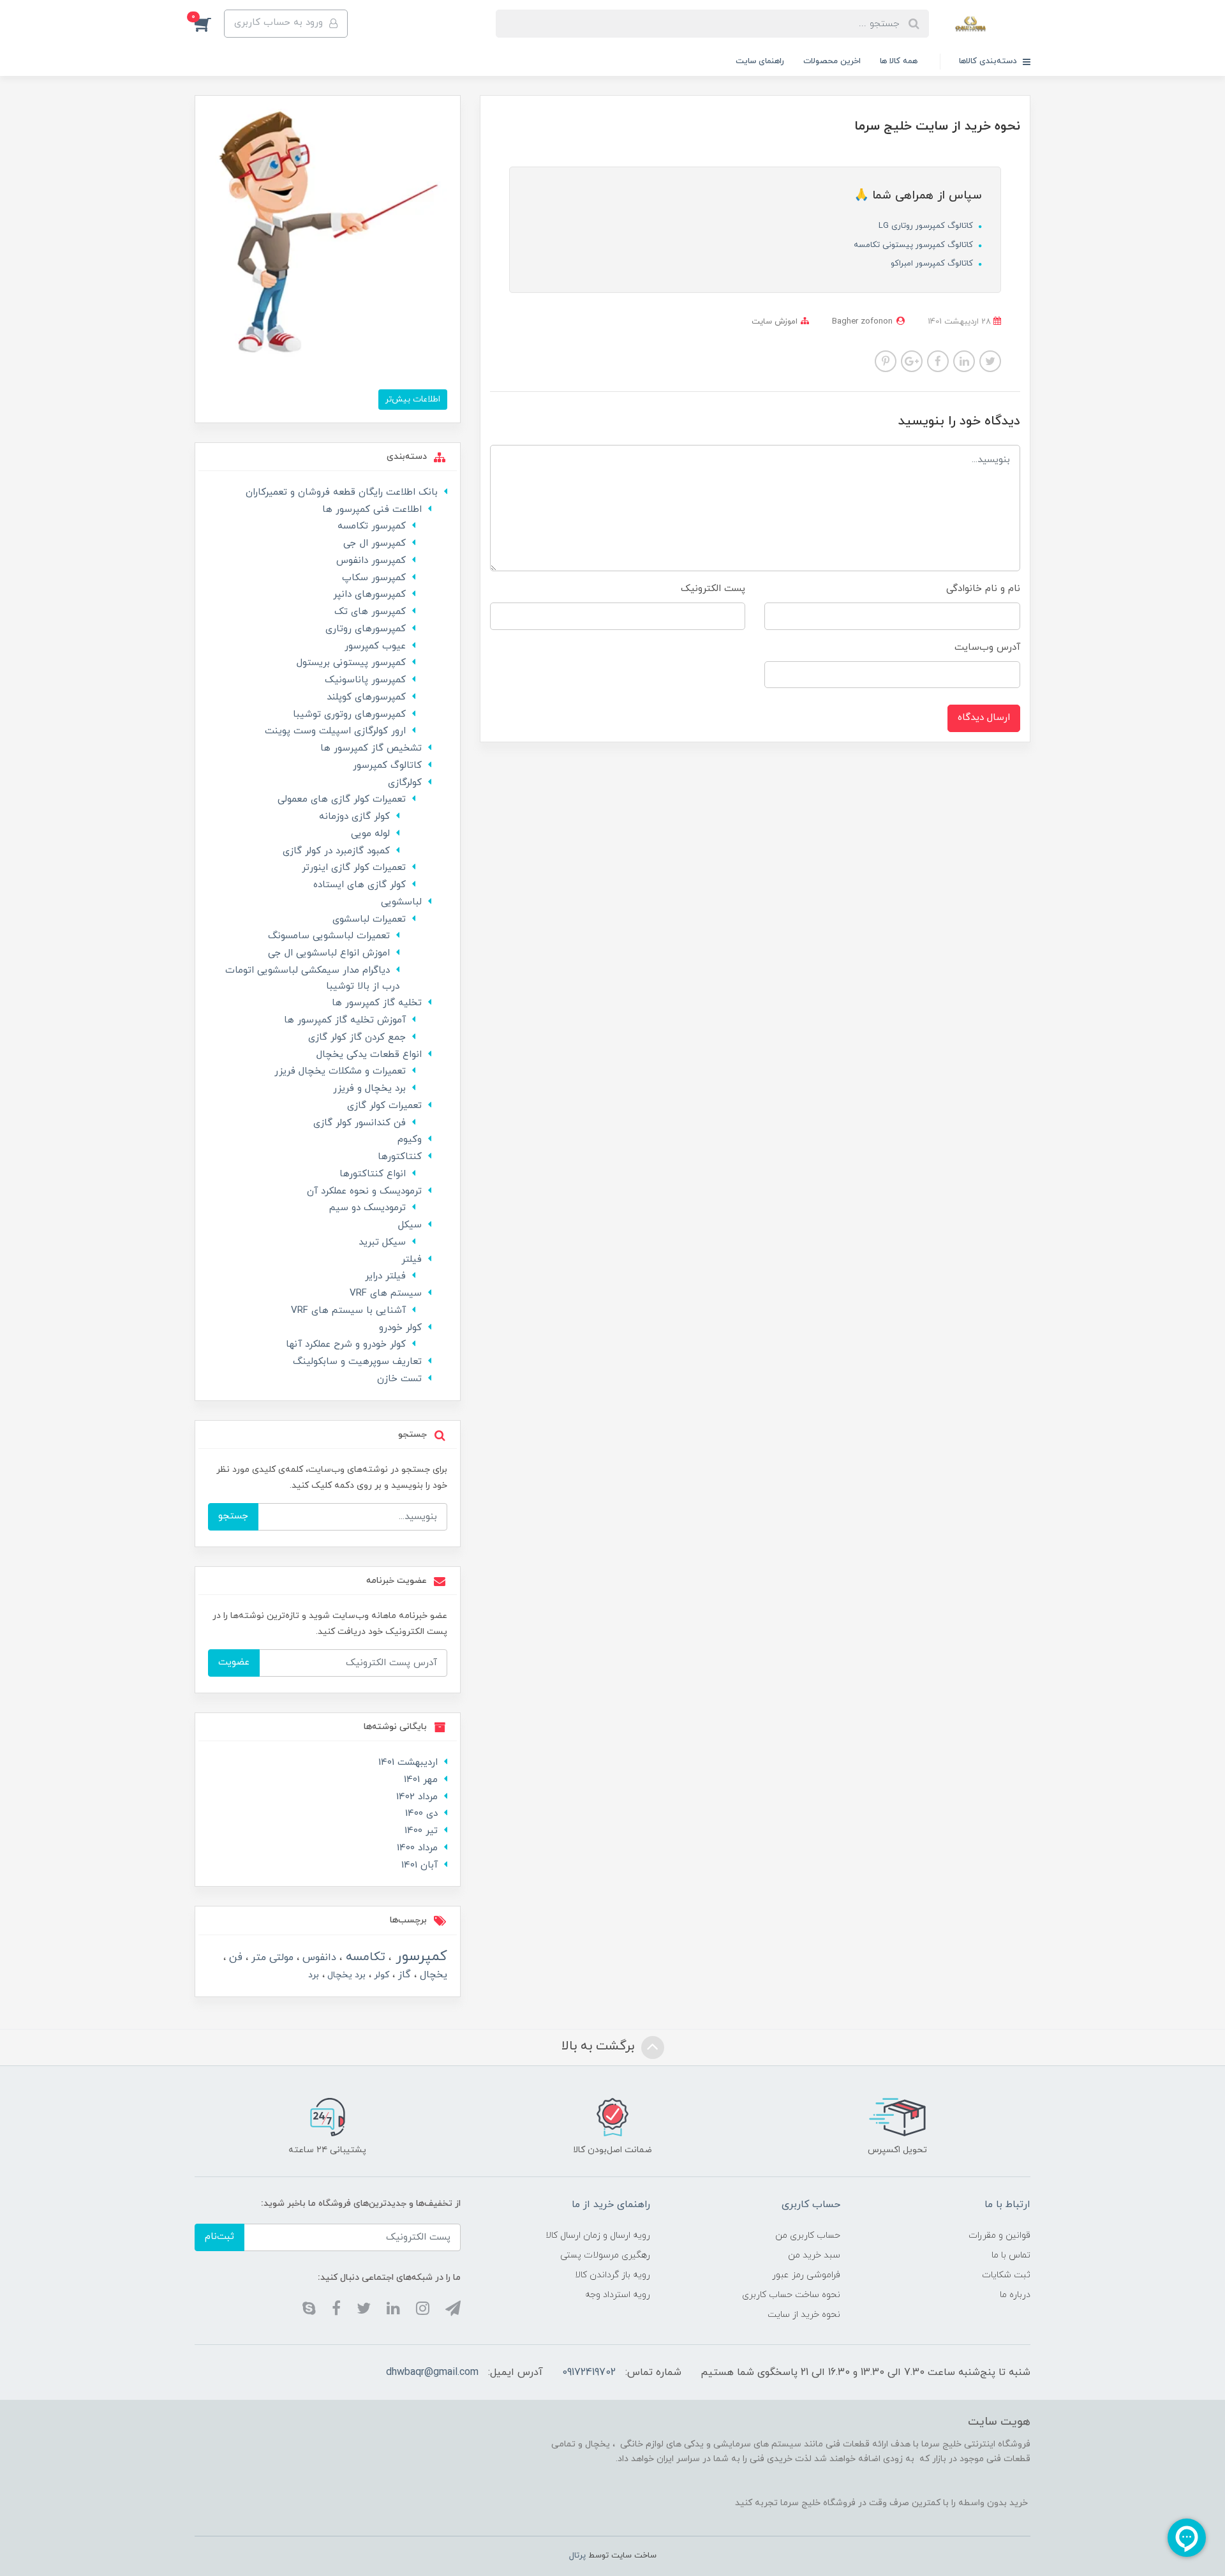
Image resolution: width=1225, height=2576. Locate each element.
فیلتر (412, 1260)
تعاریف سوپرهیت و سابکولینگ (357, 1362)
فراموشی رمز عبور (806, 2275)
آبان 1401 (419, 1865)
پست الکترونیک (713, 589)
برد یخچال (345, 1975)
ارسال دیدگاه (984, 718)
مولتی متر (271, 1958)
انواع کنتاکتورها (373, 1174)
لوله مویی (370, 834)
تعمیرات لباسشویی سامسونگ (329, 936)
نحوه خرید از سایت (804, 2315)
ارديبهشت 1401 (408, 1763)
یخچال (432, 1975)
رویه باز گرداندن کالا (612, 2275)
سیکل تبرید (382, 1242)
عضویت (234, 1662)
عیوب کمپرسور (375, 646)
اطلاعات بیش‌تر (413, 399)
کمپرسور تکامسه (372, 526)
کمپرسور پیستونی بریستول (351, 663)
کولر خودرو (400, 1328)
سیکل (410, 1225)
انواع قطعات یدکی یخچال (369, 1055)
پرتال (577, 2556)
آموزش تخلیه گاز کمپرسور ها (345, 1020)
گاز (403, 1975)
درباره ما (1015, 2295)
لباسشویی (401, 902)
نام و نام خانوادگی (983, 589)
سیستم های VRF (386, 1293)
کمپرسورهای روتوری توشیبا (349, 715)
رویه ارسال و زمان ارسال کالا (598, 2235)
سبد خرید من (814, 2255)
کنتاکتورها (400, 1157)
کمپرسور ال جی (375, 543)
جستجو (233, 1516)
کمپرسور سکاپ (374, 578)
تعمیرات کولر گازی (384, 1106)
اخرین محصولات (832, 61)
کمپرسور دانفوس (371, 561)
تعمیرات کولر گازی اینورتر (354, 868)
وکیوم (410, 1140)
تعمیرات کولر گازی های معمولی (342, 799)
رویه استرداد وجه (618, 2295)
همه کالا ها (899, 61)
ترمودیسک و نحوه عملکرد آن (364, 1191)
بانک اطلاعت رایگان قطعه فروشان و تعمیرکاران (342, 492)
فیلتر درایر (385, 1276)
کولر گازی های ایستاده (360, 885)
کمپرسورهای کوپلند (366, 697)
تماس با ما (1011, 2255)
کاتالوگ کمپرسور (387, 766)
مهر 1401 (421, 1780)
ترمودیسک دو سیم (367, 1208)
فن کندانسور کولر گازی (360, 1123)
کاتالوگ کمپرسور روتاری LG (927, 226)
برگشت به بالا (600, 2046)
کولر (380, 1975)
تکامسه (364, 1957)
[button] (209, 24)
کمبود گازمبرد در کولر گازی (336, 851)
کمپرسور (419, 1957)
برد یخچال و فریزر (369, 1089)
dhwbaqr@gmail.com (432, 2372)
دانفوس (318, 1958)
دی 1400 (421, 1814)
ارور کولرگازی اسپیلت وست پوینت (335, 731)
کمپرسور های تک (370, 612)
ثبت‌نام (219, 2237)
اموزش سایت (775, 322)
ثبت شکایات (1006, 2275)
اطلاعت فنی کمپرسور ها (372, 510)
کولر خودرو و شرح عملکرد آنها (346, 1344)
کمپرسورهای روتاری (366, 629)
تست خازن (399, 1379)
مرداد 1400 (417, 1848)
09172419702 (589, 2372)
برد (314, 1975)
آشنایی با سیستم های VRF (348, 1311)
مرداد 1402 (417, 1797)
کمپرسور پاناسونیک (365, 680)
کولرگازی (405, 783)
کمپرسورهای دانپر (369, 595)
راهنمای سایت (760, 61)
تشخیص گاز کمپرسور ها (371, 748)
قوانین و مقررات (999, 2235)
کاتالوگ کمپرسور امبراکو (933, 264)
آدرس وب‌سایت (987, 648)
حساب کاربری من (808, 2235)
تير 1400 (421, 1831)
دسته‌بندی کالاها (989, 61)
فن (234, 1958)
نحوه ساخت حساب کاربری (791, 2295)
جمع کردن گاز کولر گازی (357, 1037)
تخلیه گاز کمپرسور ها (377, 1003)
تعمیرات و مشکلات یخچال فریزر (340, 1071)
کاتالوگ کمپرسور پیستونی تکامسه (915, 245)
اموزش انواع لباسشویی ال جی (329, 953)
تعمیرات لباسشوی (369, 919)
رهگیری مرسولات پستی (605, 2255)
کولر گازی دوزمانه (354, 817)
